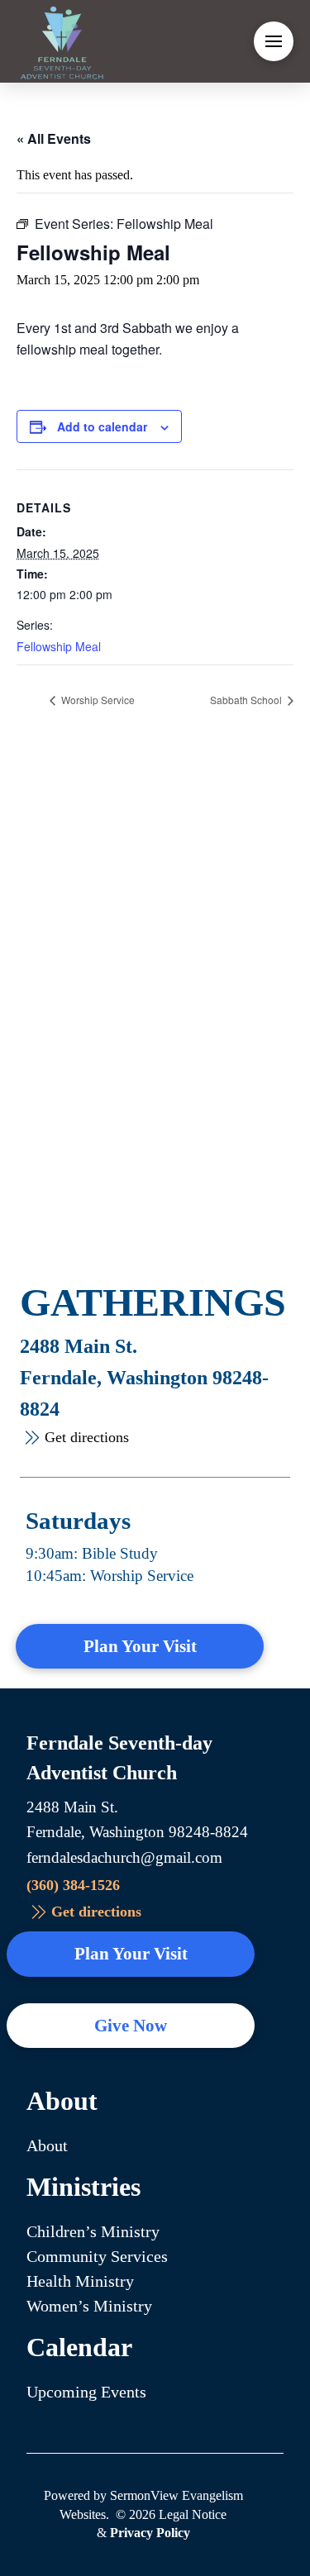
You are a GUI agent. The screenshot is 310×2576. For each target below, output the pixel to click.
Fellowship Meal (59, 646)
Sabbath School (247, 700)
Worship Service (97, 700)
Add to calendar (102, 426)
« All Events (54, 138)
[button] (274, 41)
